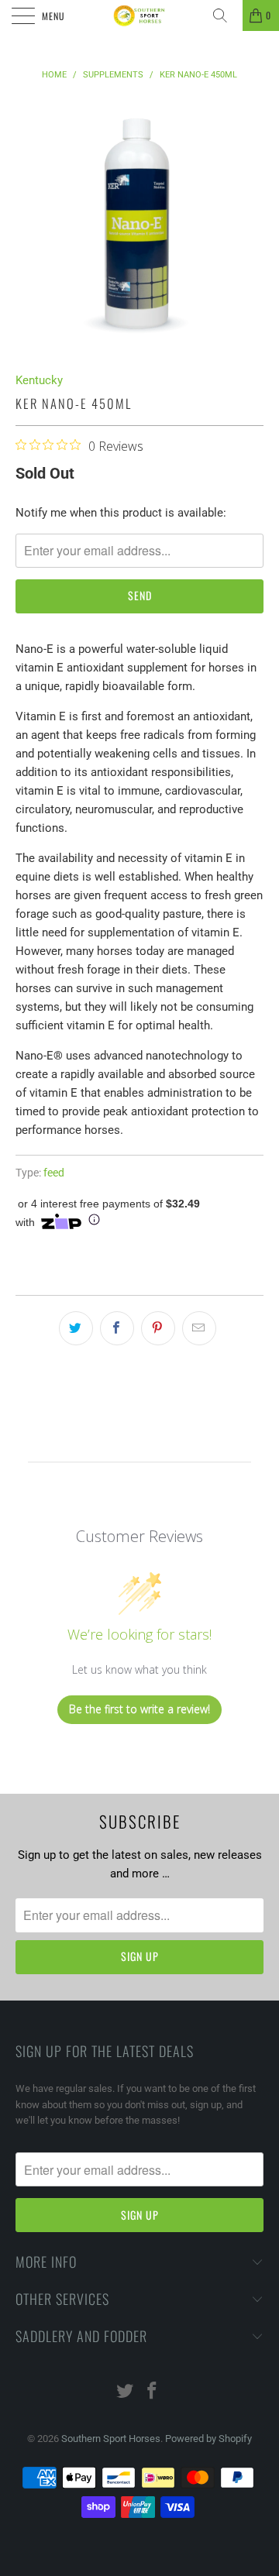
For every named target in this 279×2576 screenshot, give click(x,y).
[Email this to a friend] (199, 1328)
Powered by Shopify (208, 2439)
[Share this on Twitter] (76, 1328)
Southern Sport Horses (111, 2439)
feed (54, 1173)
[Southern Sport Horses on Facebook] (153, 2392)
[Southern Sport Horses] (139, 15)
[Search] (226, 15)
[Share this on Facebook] (117, 1328)
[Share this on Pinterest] (158, 1328)
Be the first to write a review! (139, 1709)
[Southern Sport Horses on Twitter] (126, 2392)
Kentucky (39, 380)
